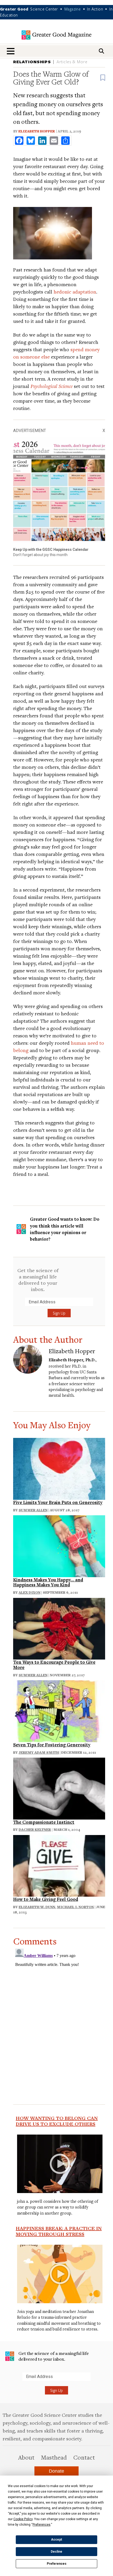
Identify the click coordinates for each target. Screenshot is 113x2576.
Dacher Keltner (35, 1830)
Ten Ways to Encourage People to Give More (54, 1665)
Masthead (54, 2457)
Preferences (57, 2564)
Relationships (32, 62)
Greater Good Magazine (56, 35)
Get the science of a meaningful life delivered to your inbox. (38, 1280)
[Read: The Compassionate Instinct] (59, 1788)
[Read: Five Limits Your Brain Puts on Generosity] (59, 1468)
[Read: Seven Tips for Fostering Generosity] (59, 1711)
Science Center (44, 9)
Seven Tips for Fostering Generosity (52, 1745)
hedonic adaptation (75, 292)
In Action (95, 9)
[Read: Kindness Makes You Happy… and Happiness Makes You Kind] (59, 1545)
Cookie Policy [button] (23, 2519)
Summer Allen (33, 1510)
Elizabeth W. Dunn (37, 1907)
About (26, 2457)
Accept (56, 2540)
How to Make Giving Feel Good (46, 1899)
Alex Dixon (30, 1592)
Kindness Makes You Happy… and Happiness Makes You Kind (48, 1582)
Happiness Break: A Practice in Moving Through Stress (59, 2231)
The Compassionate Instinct (44, 1822)
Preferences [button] (42, 2525)
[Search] (101, 51)
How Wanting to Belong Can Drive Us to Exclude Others (57, 2121)
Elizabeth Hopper (37, 131)
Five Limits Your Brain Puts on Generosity (58, 1502)
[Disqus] (59, 2012)
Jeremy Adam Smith (39, 1752)
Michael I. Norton (75, 1907)
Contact (84, 2457)
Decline (56, 2552)
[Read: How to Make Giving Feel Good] (59, 1865)
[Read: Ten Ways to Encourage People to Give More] (59, 1628)
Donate (56, 2471)
